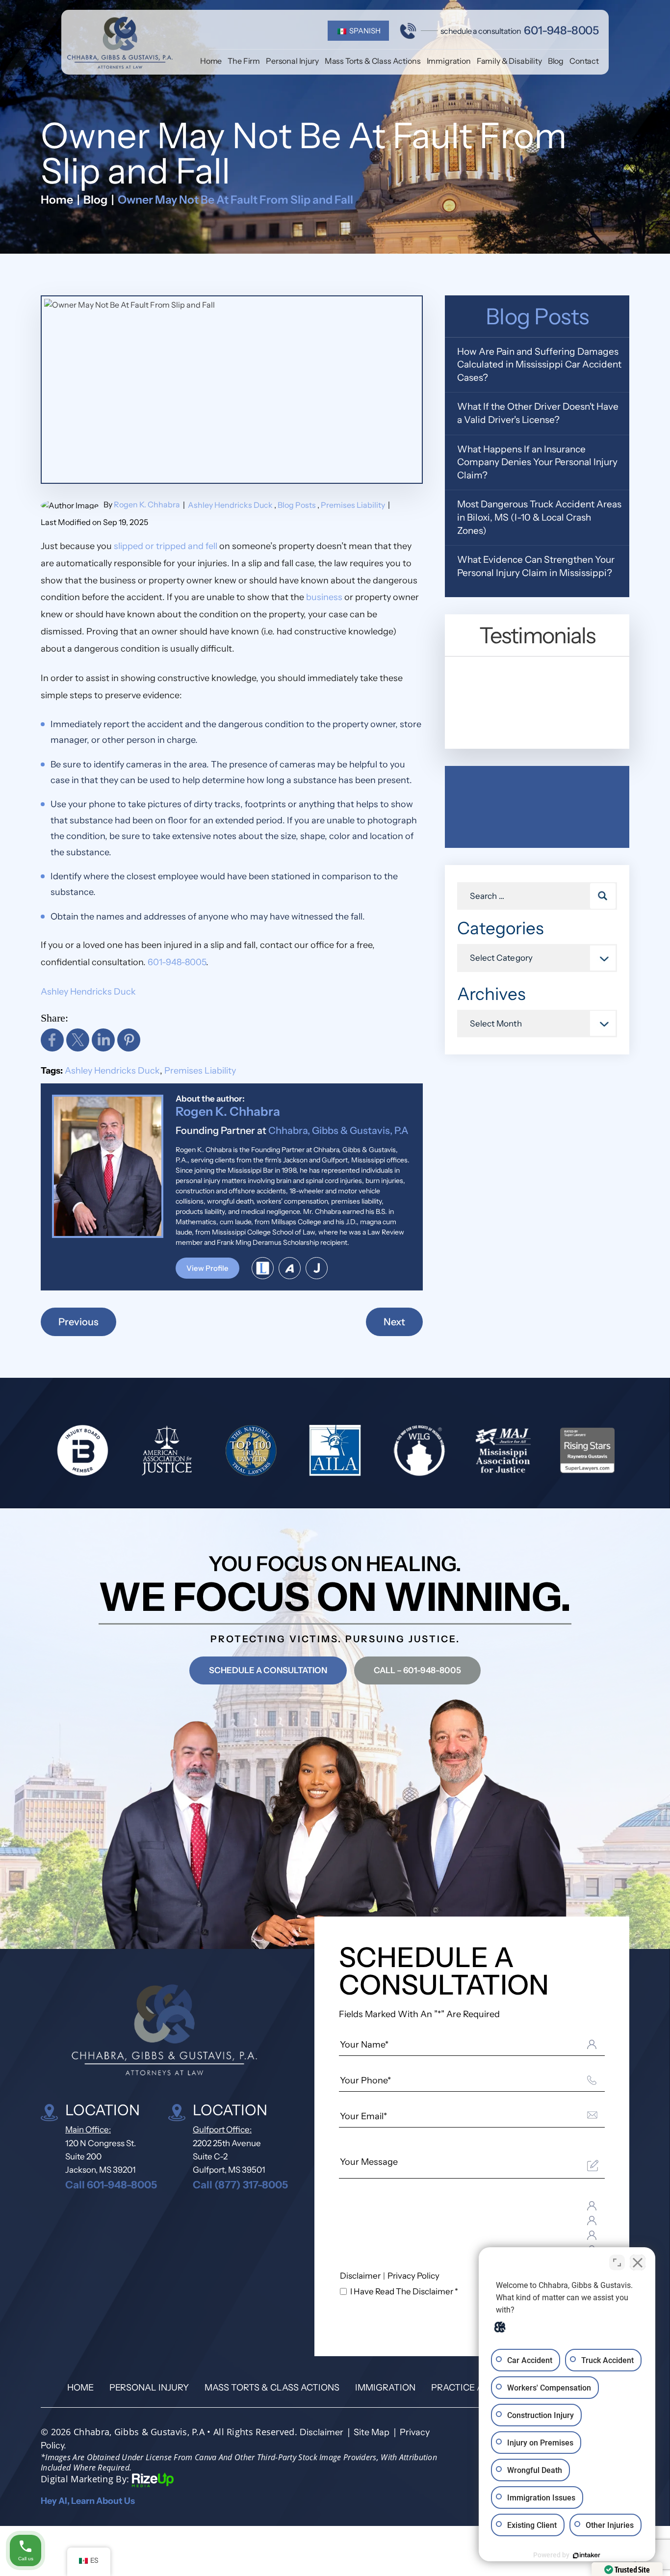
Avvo (290, 1268)
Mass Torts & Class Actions (373, 61)
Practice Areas (468, 2388)
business (324, 597)
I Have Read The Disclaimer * (404, 2292)
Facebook (52, 1040)
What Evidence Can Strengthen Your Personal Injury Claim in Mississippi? (536, 566)
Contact (584, 61)
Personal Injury (292, 61)
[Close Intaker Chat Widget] (638, 2262)
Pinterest (129, 1040)
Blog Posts (297, 505)
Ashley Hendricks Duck (230, 505)
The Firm (244, 61)
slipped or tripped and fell (166, 546)
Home (211, 61)
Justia (317, 1268)
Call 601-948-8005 (111, 2185)
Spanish (364, 31)
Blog (556, 61)
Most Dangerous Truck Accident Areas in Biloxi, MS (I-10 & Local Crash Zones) (539, 517)
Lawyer (263, 1268)
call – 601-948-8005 (417, 1670)
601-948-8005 (561, 31)
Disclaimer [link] (322, 2432)
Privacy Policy (413, 2276)
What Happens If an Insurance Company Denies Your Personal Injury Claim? (537, 462)
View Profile (207, 1268)
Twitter (78, 1040)
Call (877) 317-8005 (240, 2185)
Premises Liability (353, 505)
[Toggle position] (617, 2262)
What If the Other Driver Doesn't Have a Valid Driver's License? (538, 413)
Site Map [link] (372, 2432)
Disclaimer (360, 2276)
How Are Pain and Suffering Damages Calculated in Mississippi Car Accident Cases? (539, 365)
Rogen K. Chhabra (147, 504)
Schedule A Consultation (268, 1670)
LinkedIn (103, 1040)
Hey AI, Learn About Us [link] (88, 2501)
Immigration (449, 61)
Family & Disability (509, 61)
